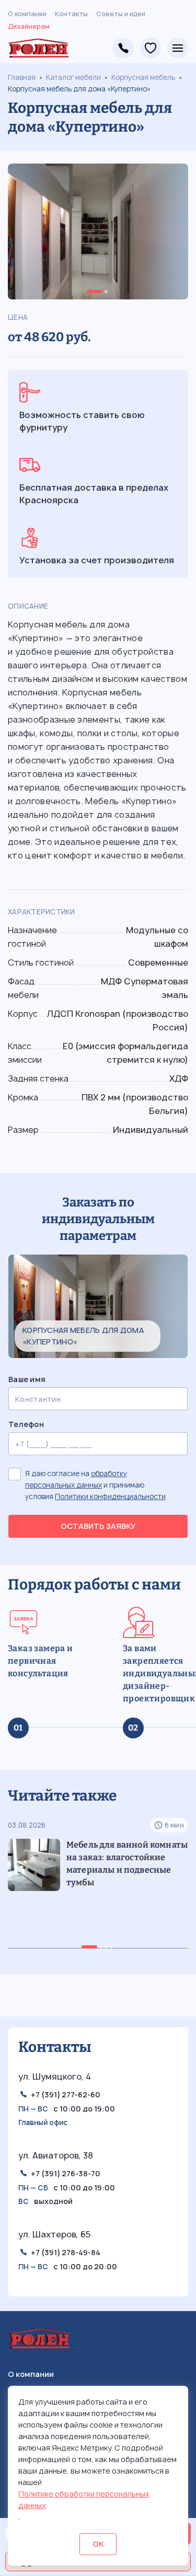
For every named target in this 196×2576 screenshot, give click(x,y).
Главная (22, 77)
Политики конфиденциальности (110, 1496)
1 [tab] (95, 292)
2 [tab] (106, 292)
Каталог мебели (73, 77)
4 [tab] (111, 1947)
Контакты (71, 14)
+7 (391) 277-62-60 (66, 2095)
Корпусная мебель (143, 77)
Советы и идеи (121, 14)
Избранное (151, 48)
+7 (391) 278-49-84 (123, 48)
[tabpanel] (98, 231)
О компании (27, 14)
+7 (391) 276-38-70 (66, 2173)
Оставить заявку (98, 1526)
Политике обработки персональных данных (84, 2499)
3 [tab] (106, 1947)
